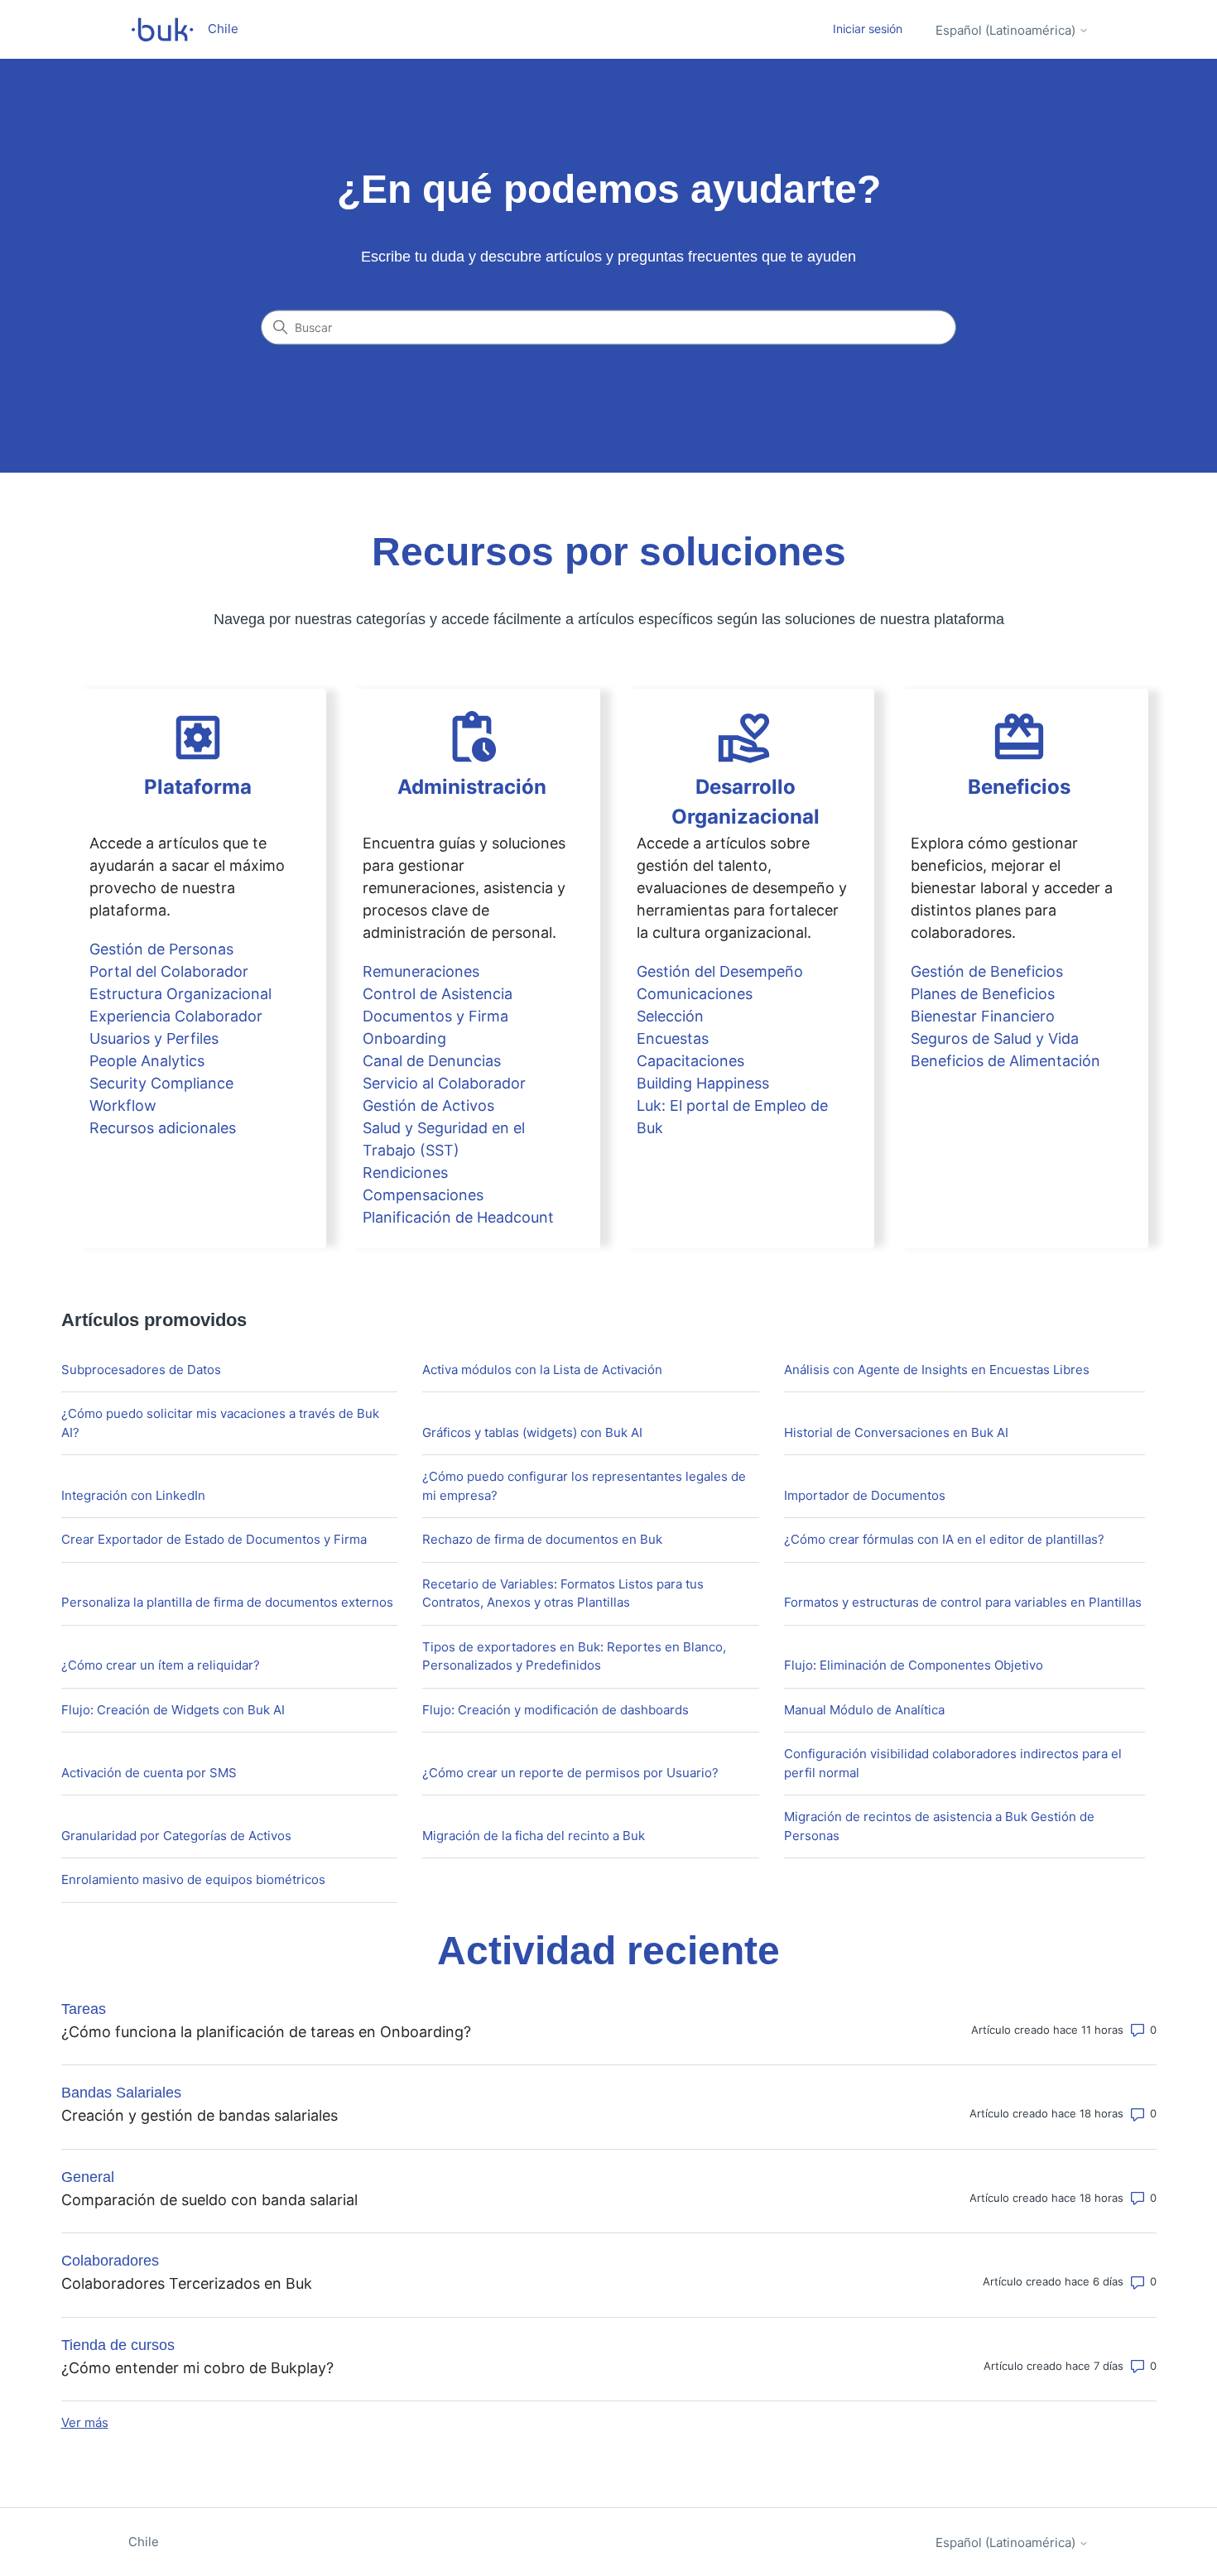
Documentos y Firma (435, 1016)
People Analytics (147, 1061)
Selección (670, 1016)
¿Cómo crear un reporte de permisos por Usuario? (570, 1773)
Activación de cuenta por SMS (149, 1773)
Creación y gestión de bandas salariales (200, 2115)
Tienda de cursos (118, 2345)
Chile (144, 2542)
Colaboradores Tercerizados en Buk (187, 2283)
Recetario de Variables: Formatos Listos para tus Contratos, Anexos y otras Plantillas (563, 1593)
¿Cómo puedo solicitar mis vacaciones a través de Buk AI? (220, 1423)
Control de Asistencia (438, 994)
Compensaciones (423, 1195)
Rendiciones (405, 1173)
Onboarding (404, 1038)
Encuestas (673, 1038)
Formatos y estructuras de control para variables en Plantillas (963, 1602)
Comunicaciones (695, 994)
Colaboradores (110, 2261)
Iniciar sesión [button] (868, 29)
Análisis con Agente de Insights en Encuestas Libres (937, 1370)
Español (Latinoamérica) (1007, 30)
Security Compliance (161, 1083)
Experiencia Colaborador (176, 1016)
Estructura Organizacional (180, 994)
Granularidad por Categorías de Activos (176, 1836)
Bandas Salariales (121, 2093)
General (88, 2177)
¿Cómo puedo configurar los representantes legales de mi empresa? (584, 1486)
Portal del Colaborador (169, 971)
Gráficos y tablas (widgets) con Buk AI (532, 1432)
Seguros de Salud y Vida (995, 1038)
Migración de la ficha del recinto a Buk (534, 1836)
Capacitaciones (690, 1061)
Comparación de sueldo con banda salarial (209, 2200)
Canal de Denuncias (432, 1061)
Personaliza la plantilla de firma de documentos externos (227, 1602)
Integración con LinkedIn (133, 1495)
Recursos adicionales (163, 1128)
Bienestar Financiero (983, 1016)
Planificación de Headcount (458, 1217)
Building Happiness (703, 1083)
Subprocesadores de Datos (141, 1370)
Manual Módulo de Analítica (864, 1710)
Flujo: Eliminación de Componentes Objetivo (914, 1665)
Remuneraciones (421, 971)
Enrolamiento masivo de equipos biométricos (193, 1879)
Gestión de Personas (161, 949)
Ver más (85, 2422)
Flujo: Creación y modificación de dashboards (556, 1710)
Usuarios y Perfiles (154, 1038)
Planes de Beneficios (983, 994)
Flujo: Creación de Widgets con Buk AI (173, 1710)
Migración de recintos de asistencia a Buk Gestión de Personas (939, 1826)
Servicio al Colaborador (444, 1083)
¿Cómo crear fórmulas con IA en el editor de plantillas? (944, 1539)
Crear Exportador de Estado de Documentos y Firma (214, 1539)
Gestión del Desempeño (720, 971)
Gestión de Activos (428, 1105)
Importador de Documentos (865, 1495)
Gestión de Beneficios (987, 971)
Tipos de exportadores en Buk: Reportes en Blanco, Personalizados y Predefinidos (574, 1656)
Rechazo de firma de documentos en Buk (542, 1539)
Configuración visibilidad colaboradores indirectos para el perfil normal (953, 1763)
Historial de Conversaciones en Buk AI (896, 1432)
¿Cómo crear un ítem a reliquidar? (161, 1665)
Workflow (123, 1105)
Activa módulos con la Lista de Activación (542, 1370)
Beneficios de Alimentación (1005, 1061)
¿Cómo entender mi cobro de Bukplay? (197, 2368)
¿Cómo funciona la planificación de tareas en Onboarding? (266, 2032)
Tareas (84, 2009)
